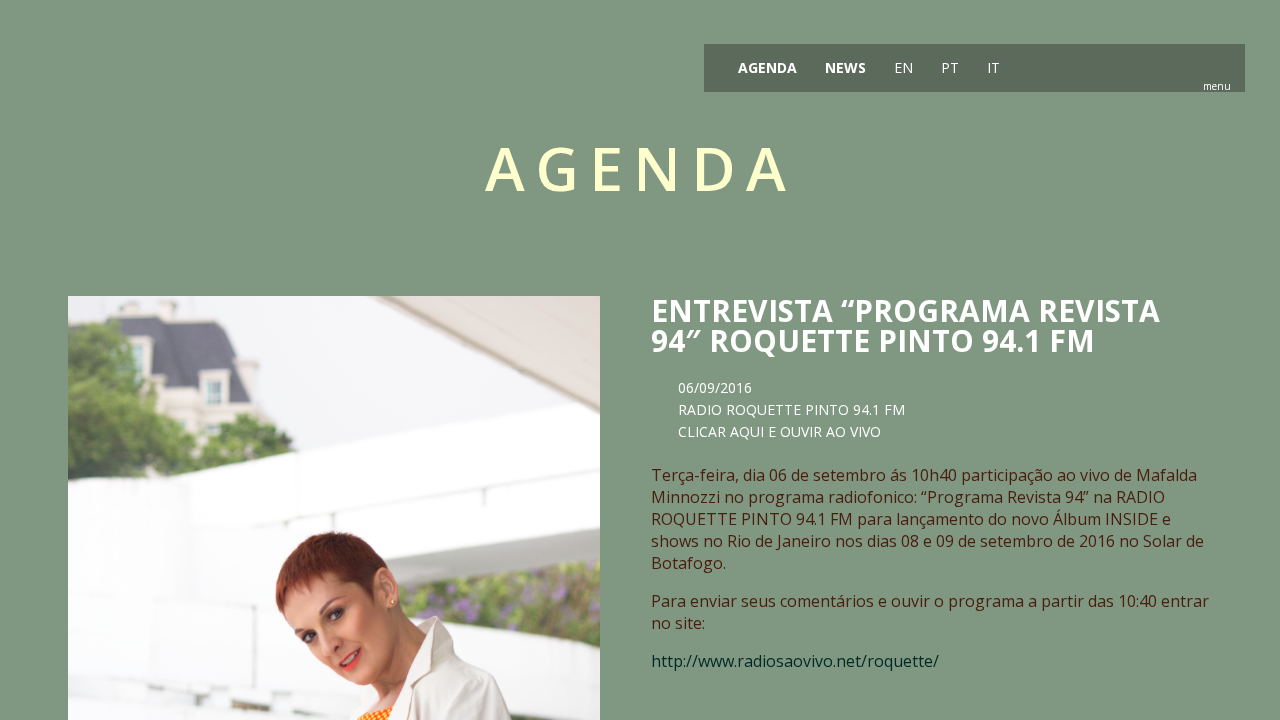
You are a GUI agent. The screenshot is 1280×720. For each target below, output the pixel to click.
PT (948, 67)
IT (991, 67)
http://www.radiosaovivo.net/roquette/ (795, 661)
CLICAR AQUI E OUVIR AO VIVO (779, 431)
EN (901, 67)
